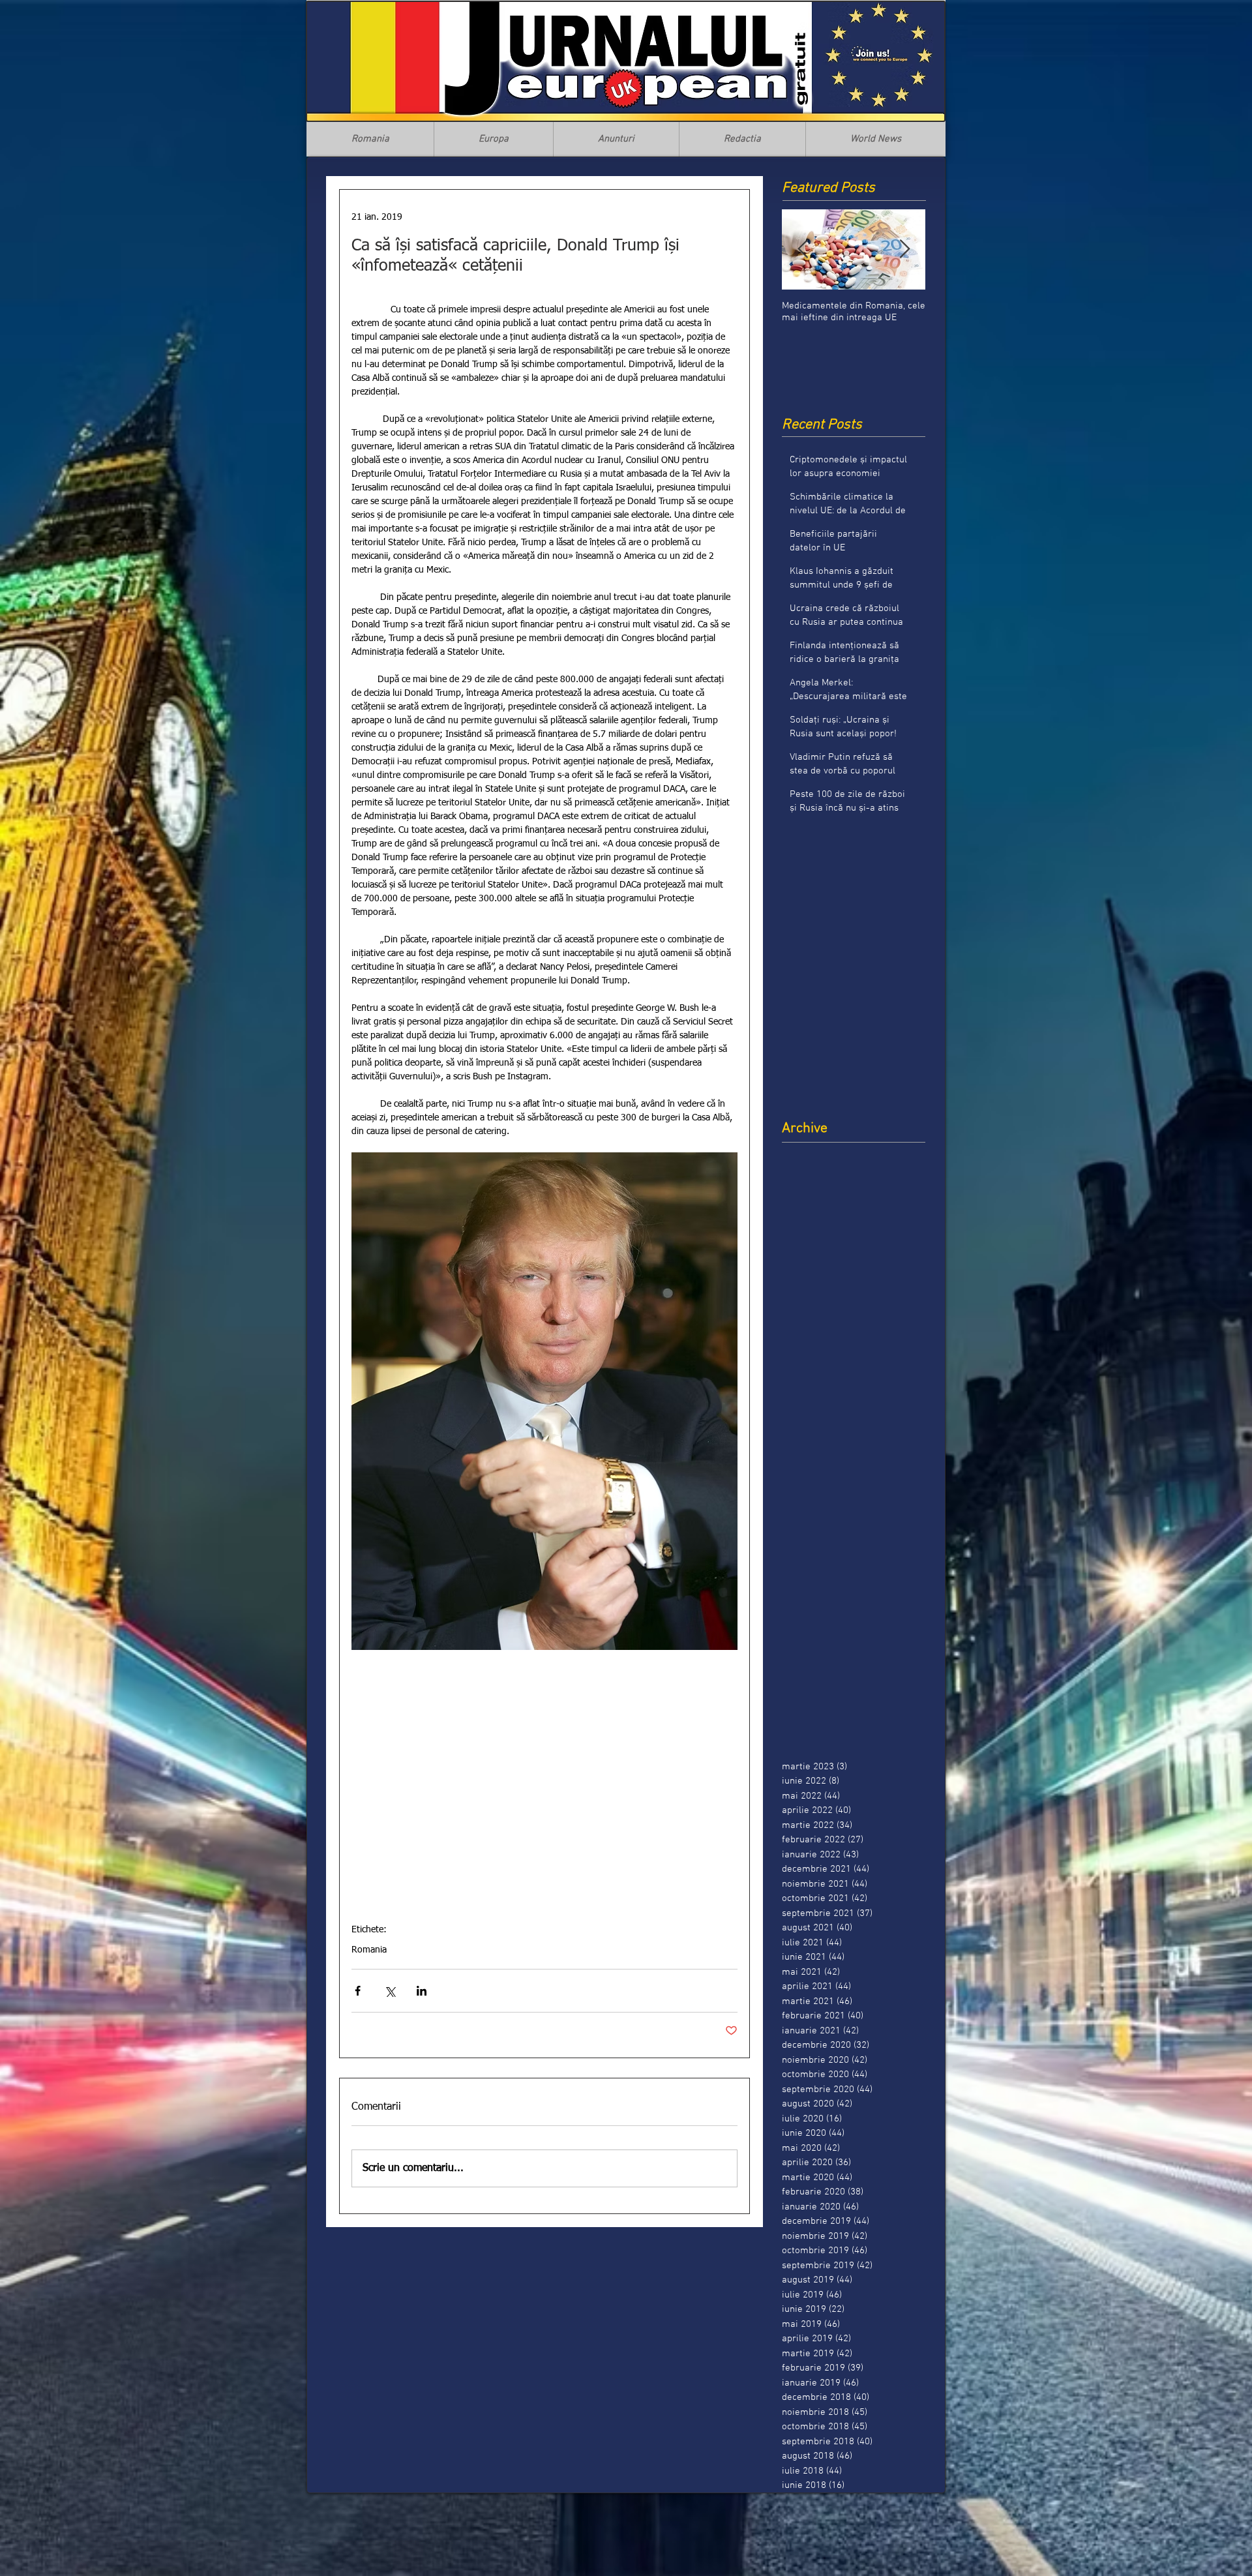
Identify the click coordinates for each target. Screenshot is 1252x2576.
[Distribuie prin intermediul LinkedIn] (422, 1991)
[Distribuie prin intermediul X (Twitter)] (390, 1991)
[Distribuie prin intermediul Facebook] (358, 1991)
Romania (369, 1950)
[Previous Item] (803, 249)
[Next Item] (904, 249)
